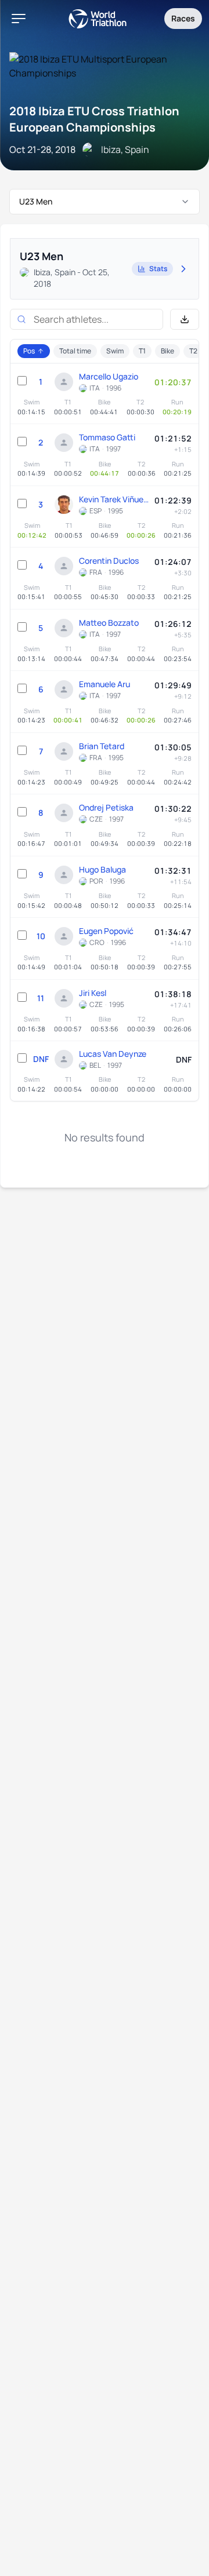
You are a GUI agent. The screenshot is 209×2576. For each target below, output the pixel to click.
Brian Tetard (102, 746)
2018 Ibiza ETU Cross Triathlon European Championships (94, 119)
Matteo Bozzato (109, 623)
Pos (29, 351)
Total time (75, 351)
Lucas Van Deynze (113, 1054)
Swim (115, 351)
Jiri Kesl (93, 993)
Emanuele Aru (105, 684)
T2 (193, 351)
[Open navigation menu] (19, 19)
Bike (167, 351)
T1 (142, 351)
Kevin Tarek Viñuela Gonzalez (114, 499)
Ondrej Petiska (106, 807)
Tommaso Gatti (107, 437)
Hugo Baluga (102, 869)
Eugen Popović (106, 931)
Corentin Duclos (109, 561)
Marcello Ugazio (109, 376)
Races (183, 18)
